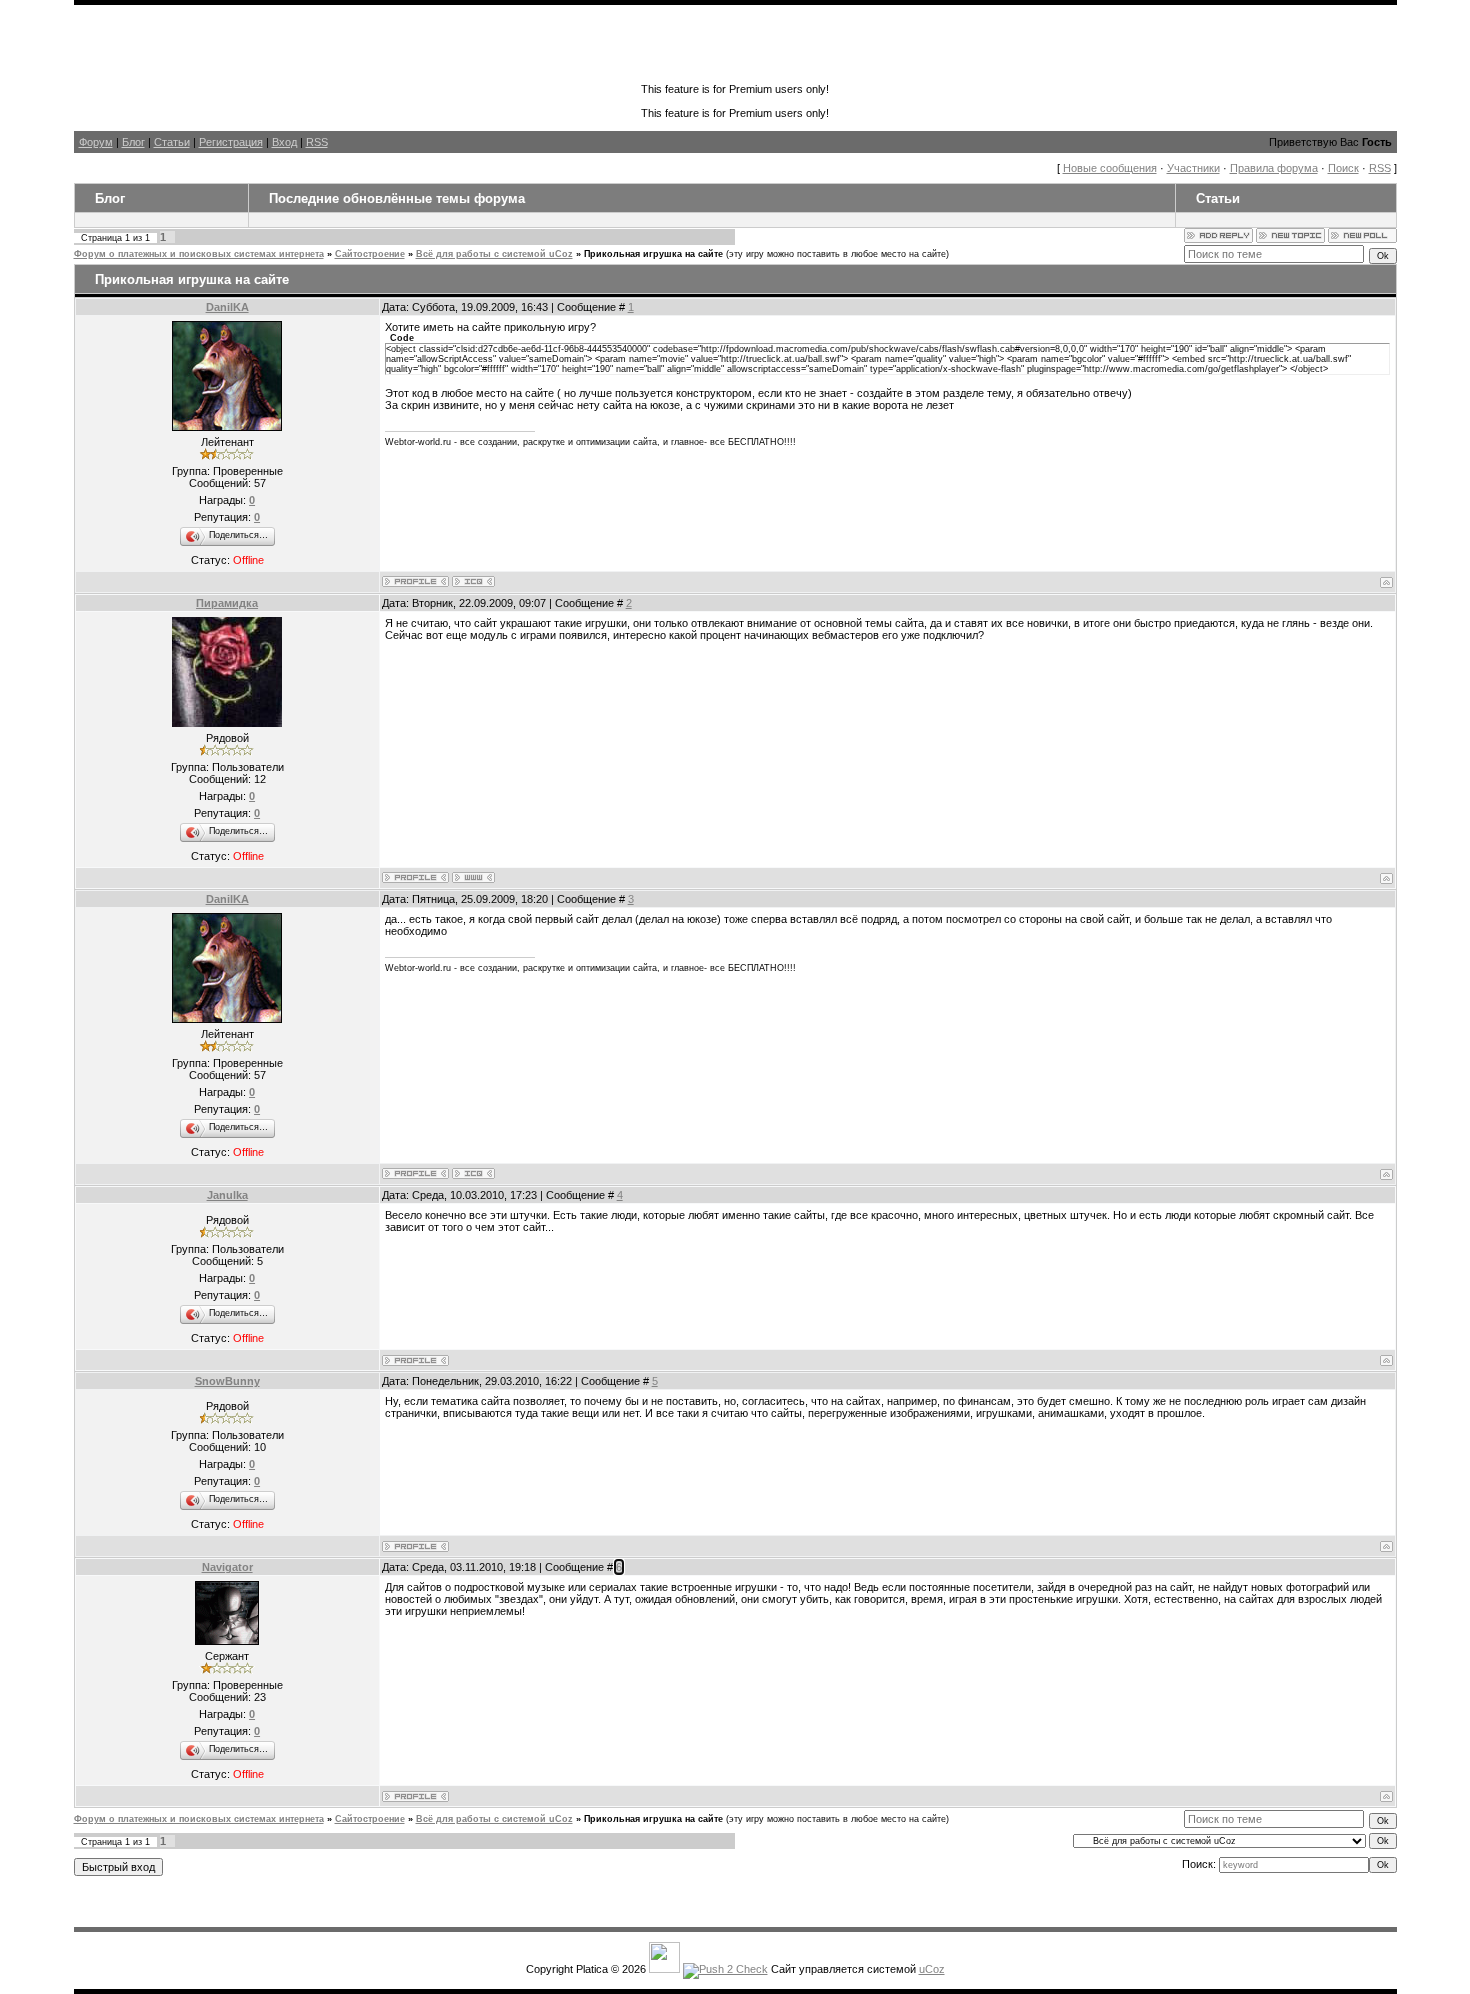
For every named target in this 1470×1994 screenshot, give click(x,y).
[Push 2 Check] (725, 1969)
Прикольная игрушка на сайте (653, 254)
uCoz (932, 1969)
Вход (284, 142)
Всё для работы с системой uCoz (494, 254)
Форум (96, 142)
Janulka (227, 1195)
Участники (1193, 168)
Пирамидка (227, 603)
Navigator (227, 1567)
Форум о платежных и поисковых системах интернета (199, 254)
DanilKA (227, 307)
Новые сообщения (1110, 168)
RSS (317, 142)
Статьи (172, 142)
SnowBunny (227, 1381)
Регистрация (231, 142)
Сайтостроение (370, 254)
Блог (133, 142)
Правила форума (1274, 168)
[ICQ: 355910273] (473, 581)
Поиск (1343, 168)
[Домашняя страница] (473, 877)
